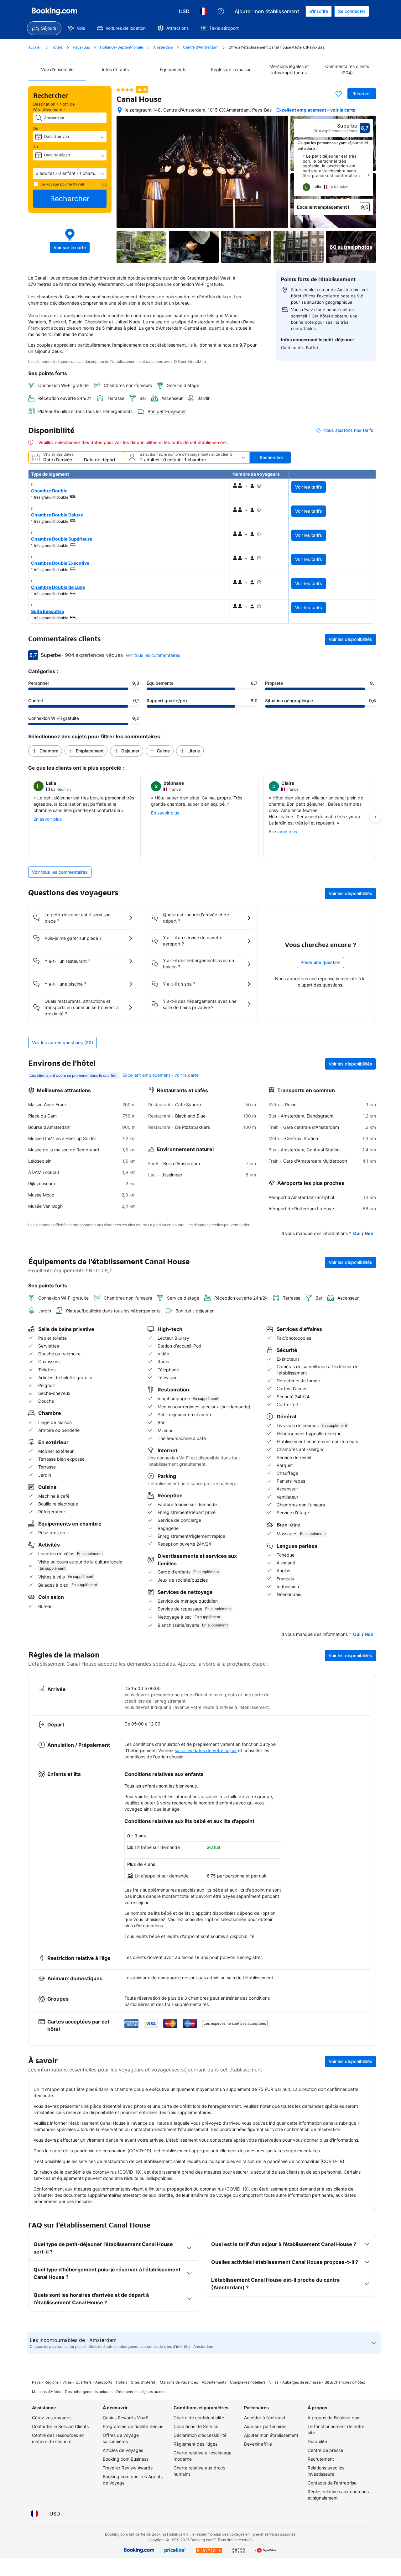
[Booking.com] (55, 11)
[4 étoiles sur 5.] (125, 90)
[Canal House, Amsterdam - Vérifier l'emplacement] (120, 110)
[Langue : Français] (203, 11)
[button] (70, 173)
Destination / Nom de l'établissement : (54, 107)
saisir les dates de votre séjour (206, 1750)
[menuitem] (44, 28)
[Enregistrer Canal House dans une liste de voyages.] (339, 94)
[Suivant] (368, 175)
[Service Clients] (221, 11)
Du (36, 128)
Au (36, 147)
